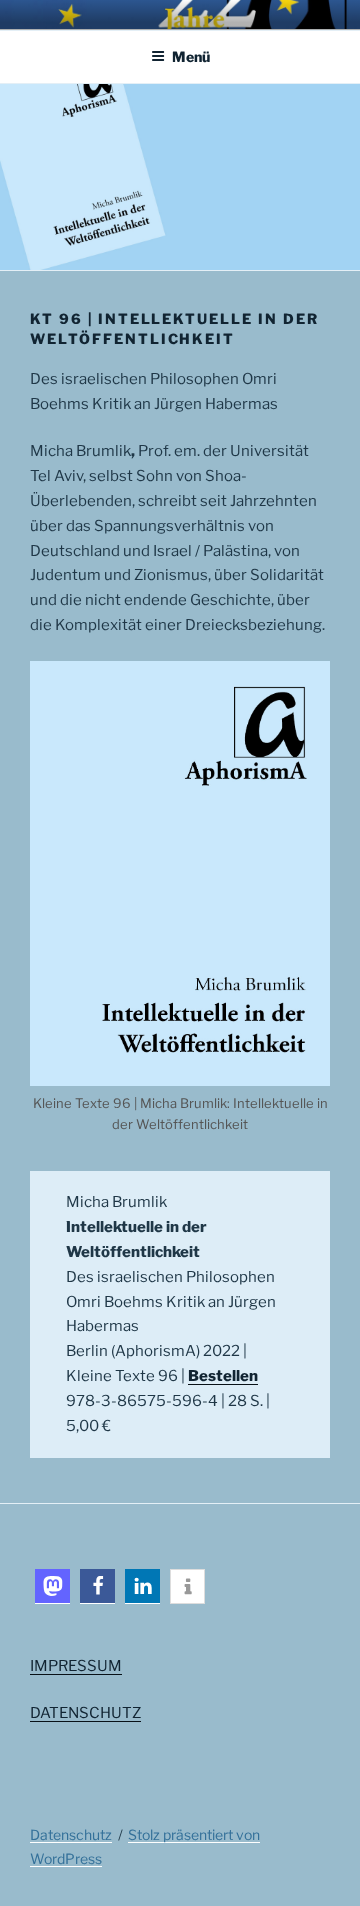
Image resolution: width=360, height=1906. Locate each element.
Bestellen (223, 1376)
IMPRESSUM (76, 1666)
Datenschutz (71, 1834)
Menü (191, 56)
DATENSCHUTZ (85, 1713)
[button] (52, 1586)
